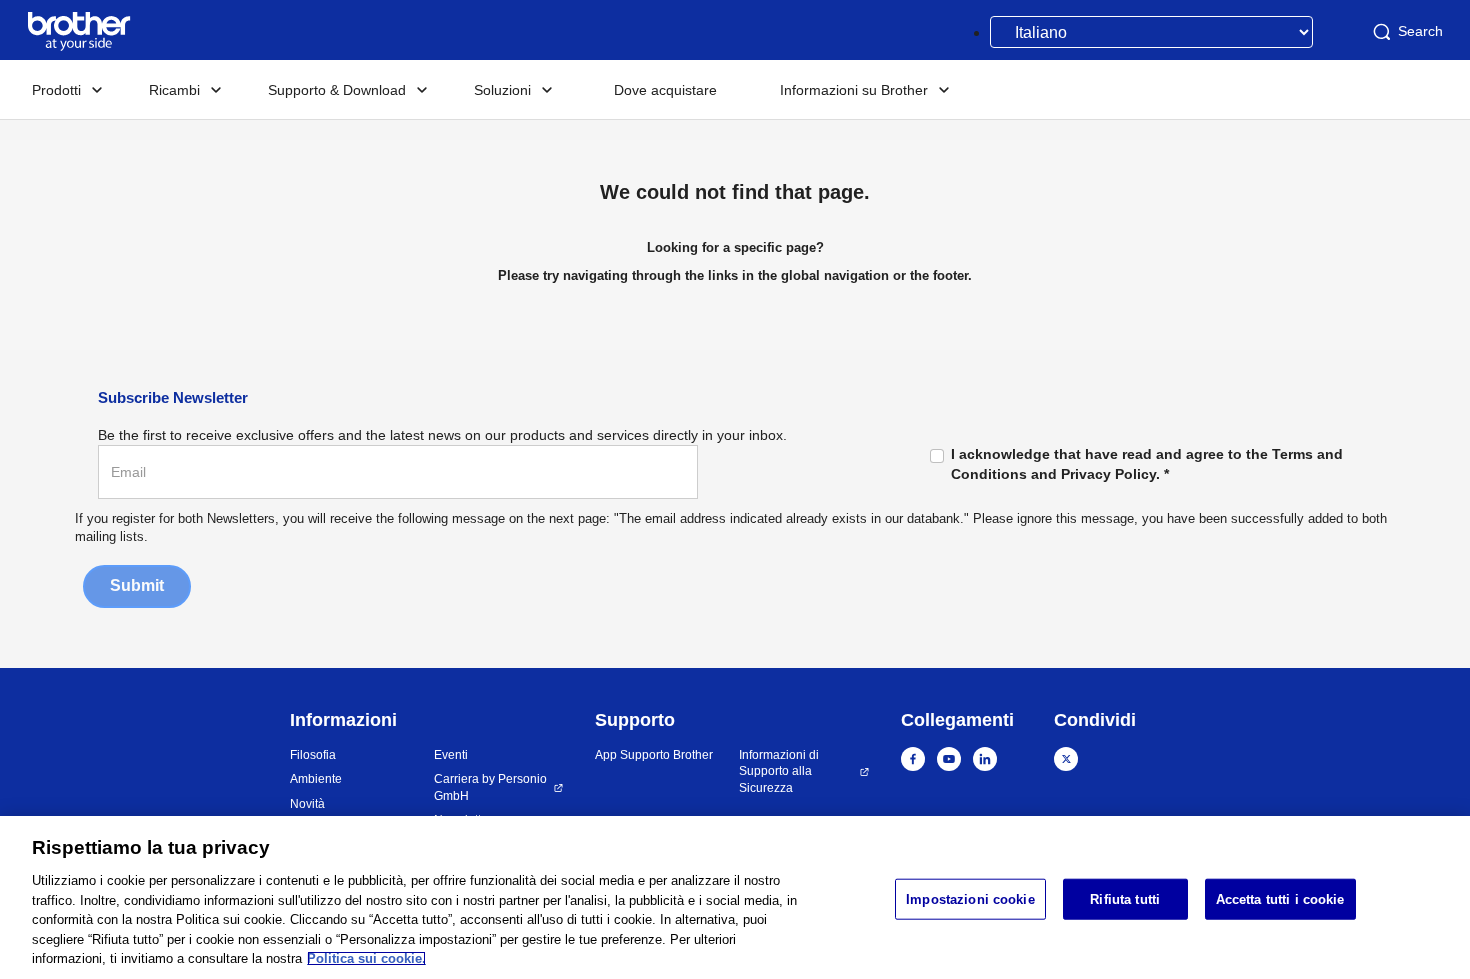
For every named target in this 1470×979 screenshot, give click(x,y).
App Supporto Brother (654, 755)
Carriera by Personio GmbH (490, 787)
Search (1420, 31)
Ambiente (316, 779)
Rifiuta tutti (1125, 898)
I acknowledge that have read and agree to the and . (1147, 463)
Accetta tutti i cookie (1280, 898)
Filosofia (313, 755)
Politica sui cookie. (366, 958)
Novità (307, 804)
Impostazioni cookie (970, 898)
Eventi (451, 755)
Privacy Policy (1108, 474)
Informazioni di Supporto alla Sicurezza (779, 771)
